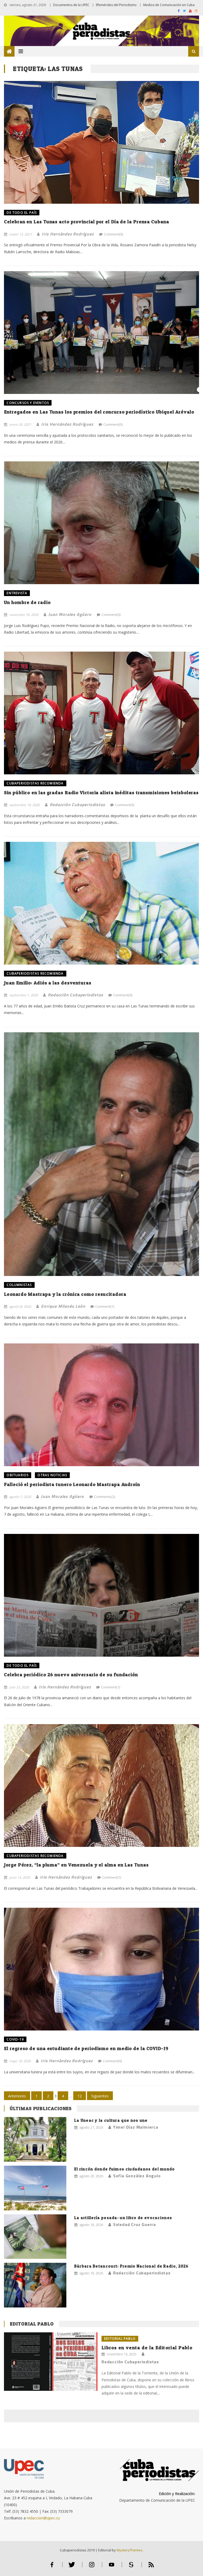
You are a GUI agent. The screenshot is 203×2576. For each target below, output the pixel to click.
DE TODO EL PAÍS (22, 213)
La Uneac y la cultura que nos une (111, 2120)
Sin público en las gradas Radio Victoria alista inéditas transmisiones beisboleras (101, 792)
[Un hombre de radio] (101, 523)
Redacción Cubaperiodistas (77, 805)
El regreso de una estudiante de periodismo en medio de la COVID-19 (86, 2048)
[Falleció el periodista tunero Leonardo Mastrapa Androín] (101, 1405)
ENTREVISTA (17, 593)
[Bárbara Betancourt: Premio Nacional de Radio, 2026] (35, 2285)
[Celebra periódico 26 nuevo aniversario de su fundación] (101, 1595)
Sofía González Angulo (137, 2176)
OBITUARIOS (18, 1475)
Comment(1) (105, 1306)
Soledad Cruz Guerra (135, 2224)
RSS (151, 2567)
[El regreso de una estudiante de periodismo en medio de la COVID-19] (101, 1969)
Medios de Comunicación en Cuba (169, 5)
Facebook (52, 2567)
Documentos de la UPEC (71, 5)
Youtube (112, 2567)
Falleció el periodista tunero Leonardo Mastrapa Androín (72, 1484)
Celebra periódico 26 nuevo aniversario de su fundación (71, 1675)
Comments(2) (105, 1497)
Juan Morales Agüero (70, 614)
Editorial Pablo (32, 2324)
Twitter (72, 2567)
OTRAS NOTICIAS (52, 1475)
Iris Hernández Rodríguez (68, 234)
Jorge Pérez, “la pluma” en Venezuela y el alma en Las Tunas (76, 1865)
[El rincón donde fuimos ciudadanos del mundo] (35, 2188)
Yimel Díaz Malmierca (136, 2127)
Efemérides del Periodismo (116, 5)
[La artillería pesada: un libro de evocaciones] (35, 2237)
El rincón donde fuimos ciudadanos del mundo (125, 2169)
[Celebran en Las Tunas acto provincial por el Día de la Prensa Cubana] (101, 142)
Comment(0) (113, 234)
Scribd (131, 2567)
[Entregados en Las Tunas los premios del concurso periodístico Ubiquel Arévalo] (101, 333)
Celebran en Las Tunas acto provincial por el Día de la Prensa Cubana (86, 222)
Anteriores (17, 2096)
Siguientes (100, 2096)
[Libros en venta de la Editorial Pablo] (51, 2362)
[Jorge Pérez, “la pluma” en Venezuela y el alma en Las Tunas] (101, 1786)
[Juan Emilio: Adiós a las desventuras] (101, 903)
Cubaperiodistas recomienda (35, 783)
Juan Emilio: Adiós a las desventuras (48, 983)
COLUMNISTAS (19, 1285)
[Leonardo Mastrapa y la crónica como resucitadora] (101, 1154)
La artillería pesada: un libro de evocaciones (123, 2218)
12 (80, 2096)
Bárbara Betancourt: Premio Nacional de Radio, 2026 (132, 2266)
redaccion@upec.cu (43, 2518)
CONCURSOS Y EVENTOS (28, 403)
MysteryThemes (130, 2550)
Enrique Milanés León (63, 1306)
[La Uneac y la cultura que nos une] (35, 2139)
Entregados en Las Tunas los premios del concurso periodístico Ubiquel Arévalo (99, 412)
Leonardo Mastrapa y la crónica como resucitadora (65, 1294)
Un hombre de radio (27, 602)
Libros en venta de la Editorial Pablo (147, 2348)
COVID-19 (15, 2039)
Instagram (92, 2567)
